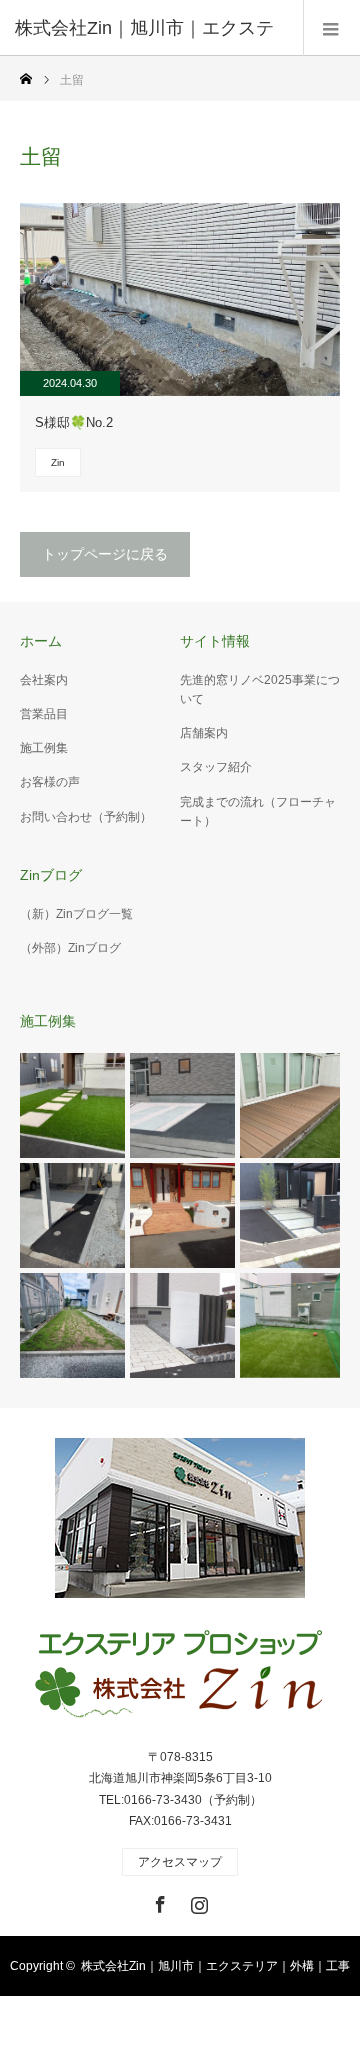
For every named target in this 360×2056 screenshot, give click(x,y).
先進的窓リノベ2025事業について (260, 689)
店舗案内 (204, 733)
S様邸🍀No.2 (74, 422)
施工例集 (44, 748)
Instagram (197, 1901)
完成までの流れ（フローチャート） (258, 811)
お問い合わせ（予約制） (86, 817)
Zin (58, 462)
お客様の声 (50, 782)
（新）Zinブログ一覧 (76, 914)
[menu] (331, 28)
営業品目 (44, 714)
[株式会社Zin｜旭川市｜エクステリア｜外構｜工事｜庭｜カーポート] (180, 1676)
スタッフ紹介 (216, 767)
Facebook (158, 1901)
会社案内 (44, 680)
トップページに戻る (105, 554)
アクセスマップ (180, 1862)
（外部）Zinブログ (70, 948)
